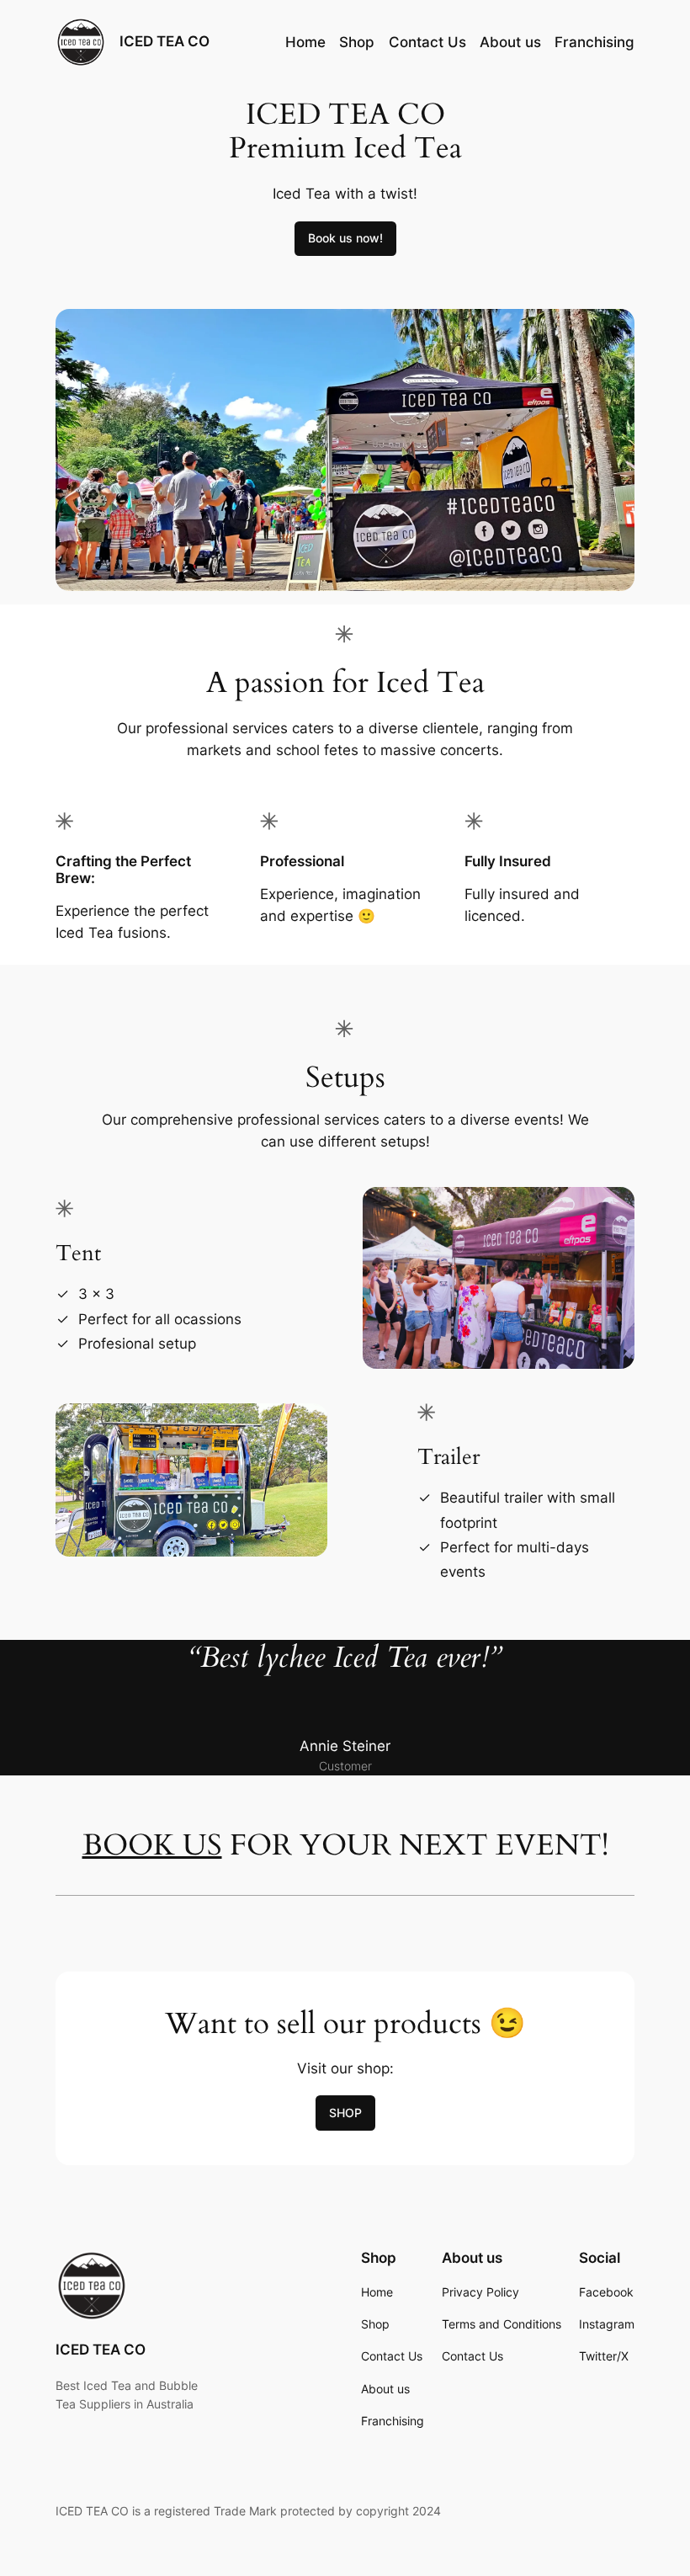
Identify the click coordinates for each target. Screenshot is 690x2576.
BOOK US (152, 1845)
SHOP (345, 2113)
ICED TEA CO (165, 41)
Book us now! (345, 238)
